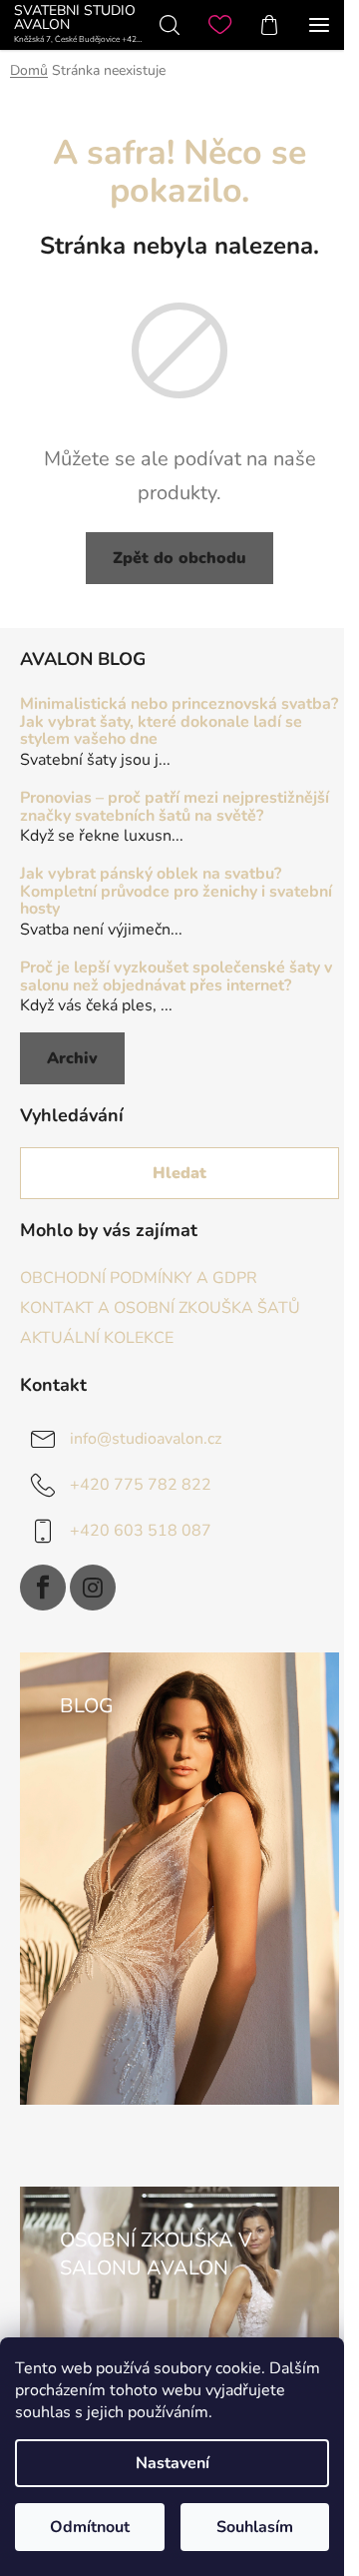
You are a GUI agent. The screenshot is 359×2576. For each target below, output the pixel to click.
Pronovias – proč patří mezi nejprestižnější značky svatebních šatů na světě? (175, 807)
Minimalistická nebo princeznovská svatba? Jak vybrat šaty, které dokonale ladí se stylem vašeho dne (179, 722)
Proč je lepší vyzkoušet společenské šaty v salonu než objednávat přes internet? (176, 977)
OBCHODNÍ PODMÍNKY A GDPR (139, 1278)
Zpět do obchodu (179, 558)
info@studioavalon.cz (146, 1439)
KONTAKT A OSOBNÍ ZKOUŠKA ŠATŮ (160, 1308)
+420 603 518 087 (141, 1531)
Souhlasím (255, 2527)
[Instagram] (93, 1588)
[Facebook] (43, 1588)
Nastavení (173, 2463)
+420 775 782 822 (141, 1485)
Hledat (179, 1173)
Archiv (72, 1058)
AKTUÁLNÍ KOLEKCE (97, 1338)
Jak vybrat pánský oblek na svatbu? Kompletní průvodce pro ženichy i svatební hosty (176, 892)
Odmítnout (90, 2527)
